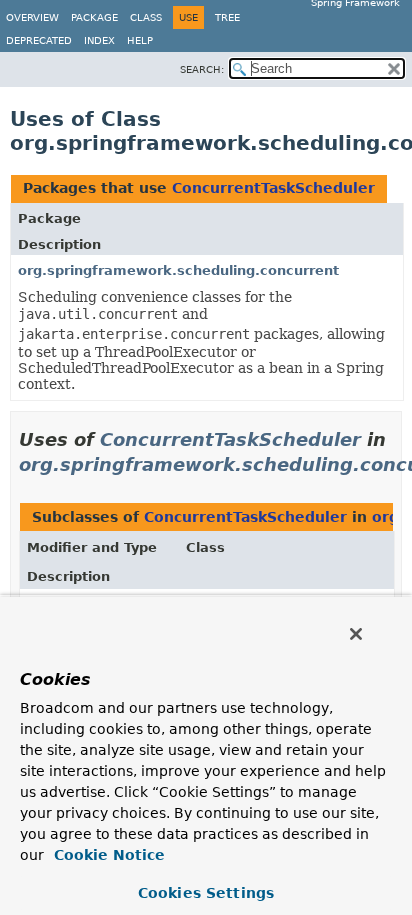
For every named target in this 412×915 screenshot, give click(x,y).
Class (146, 17)
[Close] (356, 634)
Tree (227, 17)
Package (94, 17)
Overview (32, 17)
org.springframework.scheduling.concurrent (178, 270)
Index (99, 40)
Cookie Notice (107, 855)
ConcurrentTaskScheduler (273, 188)
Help (140, 40)
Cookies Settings (206, 893)
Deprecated (39, 40)
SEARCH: (202, 69)
